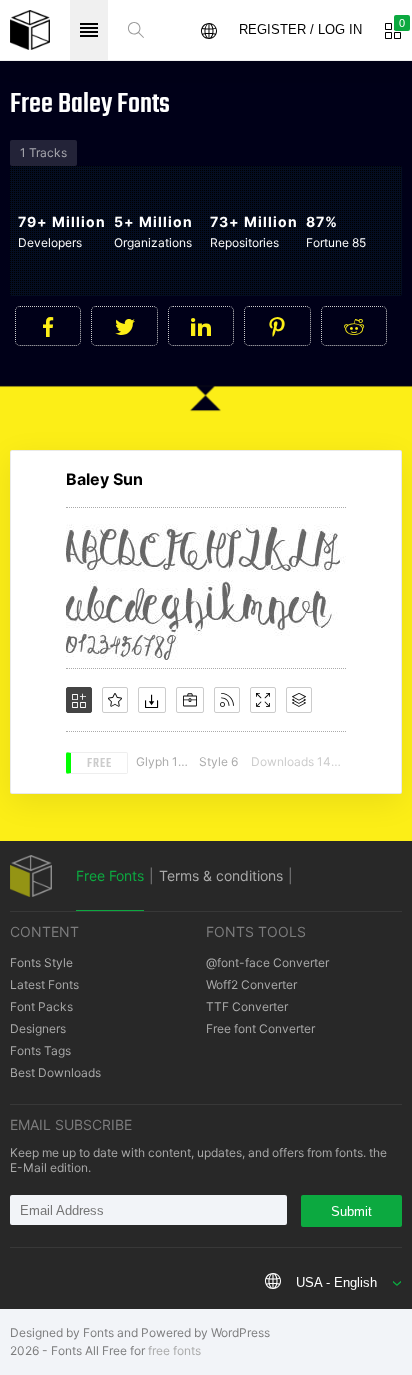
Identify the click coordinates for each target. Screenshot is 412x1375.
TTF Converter (247, 1006)
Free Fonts (110, 875)
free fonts (174, 1350)
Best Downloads (55, 1072)
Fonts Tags (40, 1050)
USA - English (336, 1282)
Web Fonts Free (30, 30)
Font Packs (41, 1006)
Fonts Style (41, 962)
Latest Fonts (44, 984)
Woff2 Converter (251, 984)
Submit (351, 1211)
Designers (38, 1028)
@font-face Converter (267, 962)
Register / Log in (300, 29)
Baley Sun (104, 479)
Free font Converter (260, 1028)
